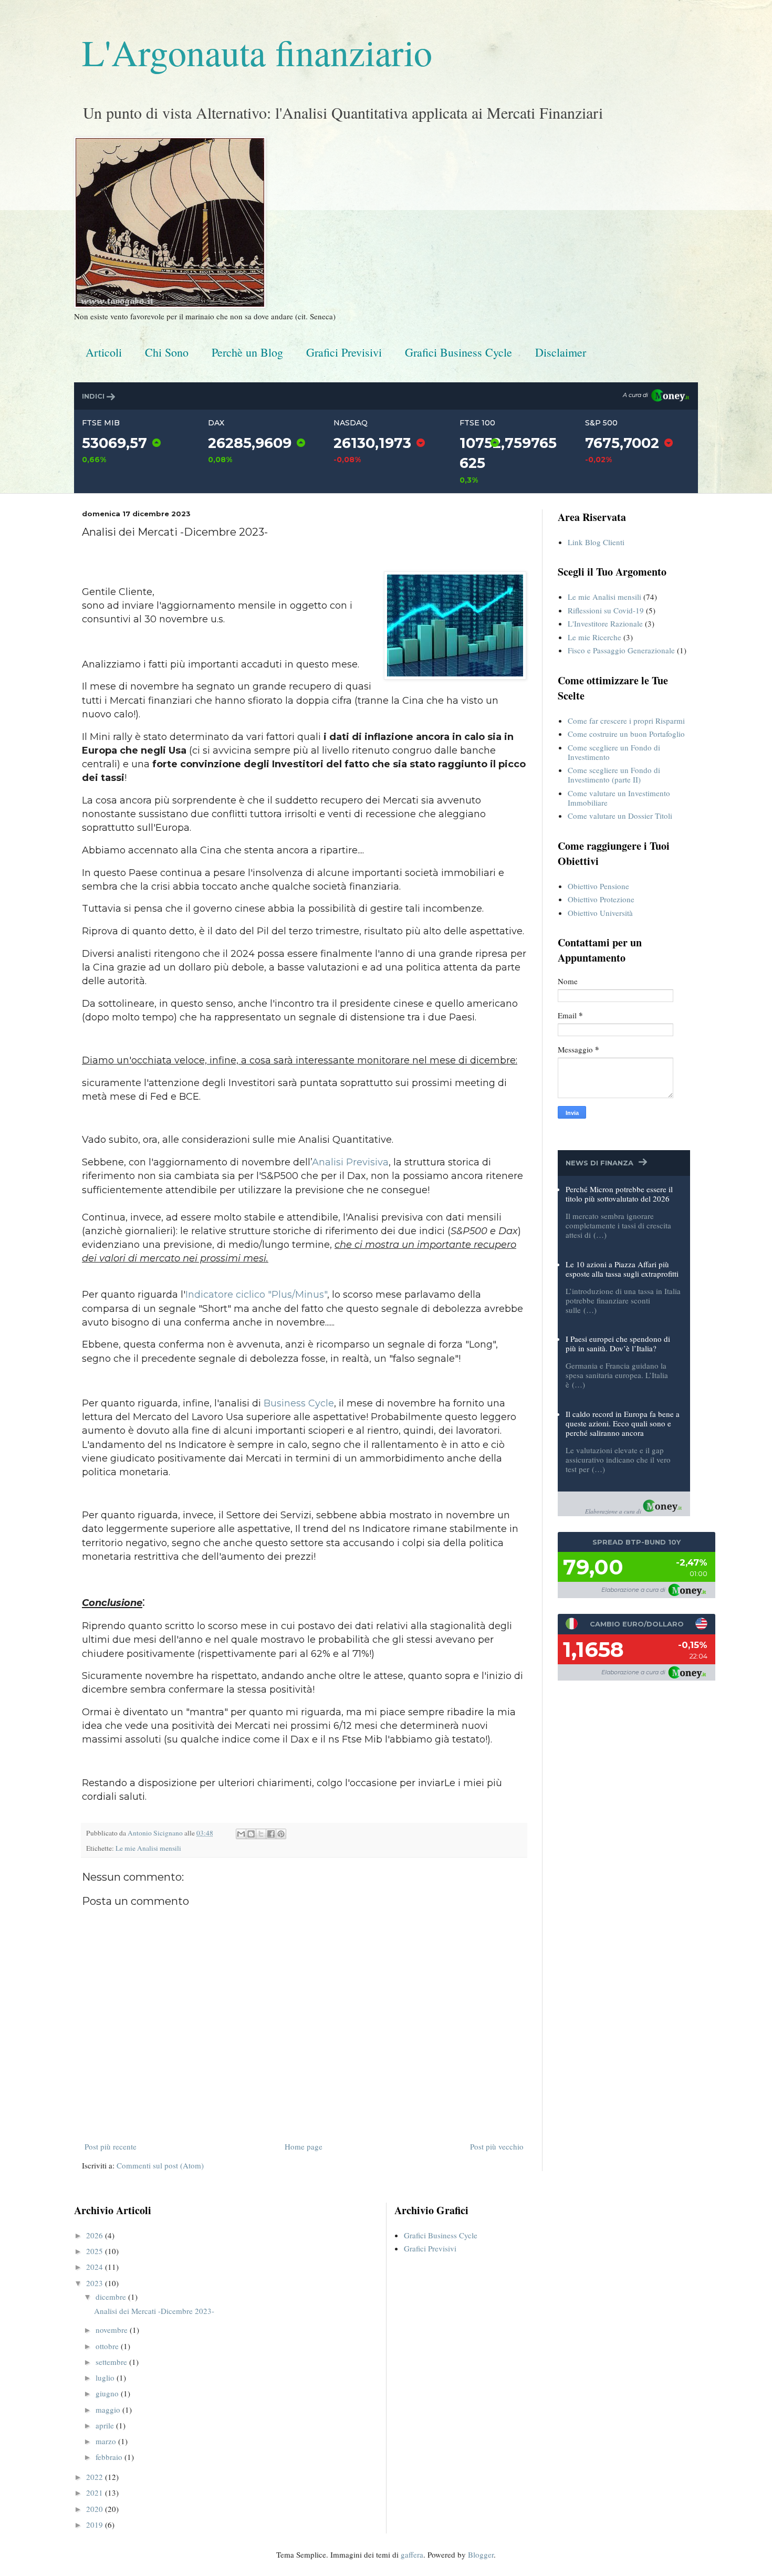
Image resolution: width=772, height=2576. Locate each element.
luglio (106, 2377)
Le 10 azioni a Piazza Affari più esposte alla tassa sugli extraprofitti (622, 1269)
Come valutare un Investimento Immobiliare (619, 798)
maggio (109, 2410)
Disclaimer (561, 352)
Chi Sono (167, 352)
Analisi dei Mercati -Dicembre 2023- (154, 2311)
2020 (96, 2509)
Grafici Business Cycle (458, 352)
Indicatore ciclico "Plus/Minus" (256, 1295)
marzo (107, 2441)
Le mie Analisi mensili (148, 1848)
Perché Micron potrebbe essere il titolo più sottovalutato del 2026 (619, 1194)
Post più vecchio (497, 2146)
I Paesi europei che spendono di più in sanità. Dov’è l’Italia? (618, 1343)
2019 (96, 2525)
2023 (96, 2283)
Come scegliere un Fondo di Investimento (614, 752)
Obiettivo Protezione (601, 899)
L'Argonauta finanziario (257, 52)
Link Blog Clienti (596, 542)
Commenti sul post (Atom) (160, 2165)
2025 (96, 2251)
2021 (96, 2492)
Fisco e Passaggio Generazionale (621, 650)
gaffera (412, 2554)
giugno (108, 2393)
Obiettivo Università (600, 913)
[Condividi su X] (261, 1834)
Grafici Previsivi (344, 352)
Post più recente (111, 2146)
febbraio (110, 2457)
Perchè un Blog (247, 352)
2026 (96, 2235)
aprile (106, 2425)
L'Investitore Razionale (605, 623)
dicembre (112, 2297)
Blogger (481, 2554)
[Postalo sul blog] (251, 1834)
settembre (112, 2362)
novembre (113, 2330)
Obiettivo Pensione (598, 886)
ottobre (108, 2346)
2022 (96, 2477)
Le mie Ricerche (594, 637)
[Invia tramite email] (241, 1834)
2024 (96, 2267)
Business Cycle (299, 1403)
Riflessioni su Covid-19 (606, 610)
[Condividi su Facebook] (271, 1834)
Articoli (104, 352)
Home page (304, 2146)
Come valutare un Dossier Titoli (620, 816)
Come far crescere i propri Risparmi (626, 721)
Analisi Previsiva (350, 1162)
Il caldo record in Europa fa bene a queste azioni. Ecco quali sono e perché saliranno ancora (623, 1423)
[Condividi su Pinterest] (281, 1834)
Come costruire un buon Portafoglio (626, 734)
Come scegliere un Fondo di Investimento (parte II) (614, 775)
